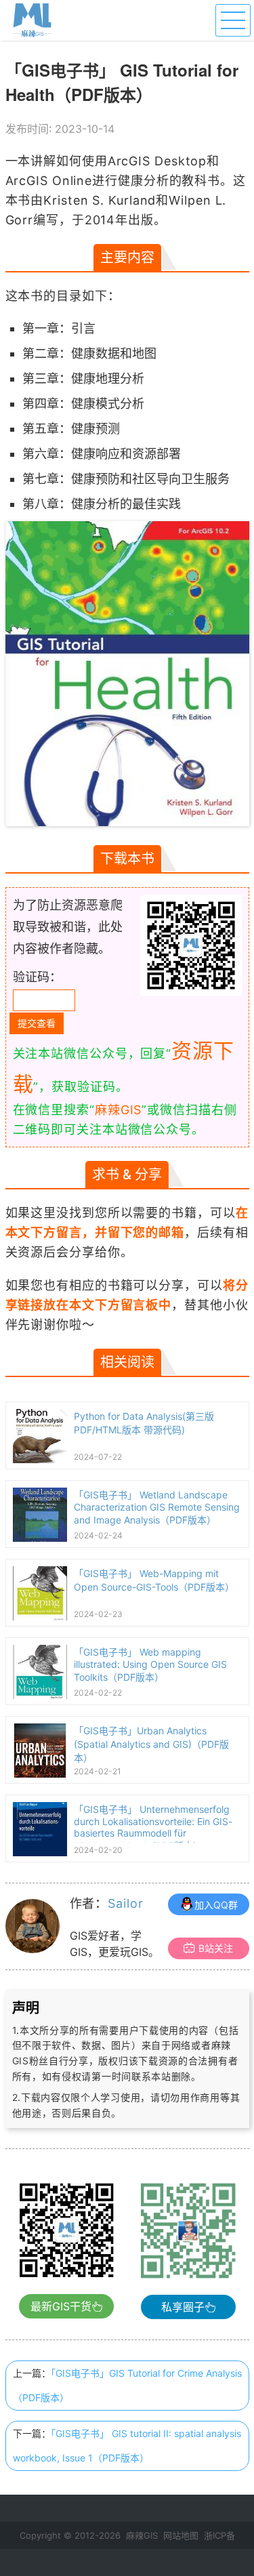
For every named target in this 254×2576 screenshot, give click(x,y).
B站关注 (216, 1948)
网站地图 (181, 2535)
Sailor (125, 1903)
